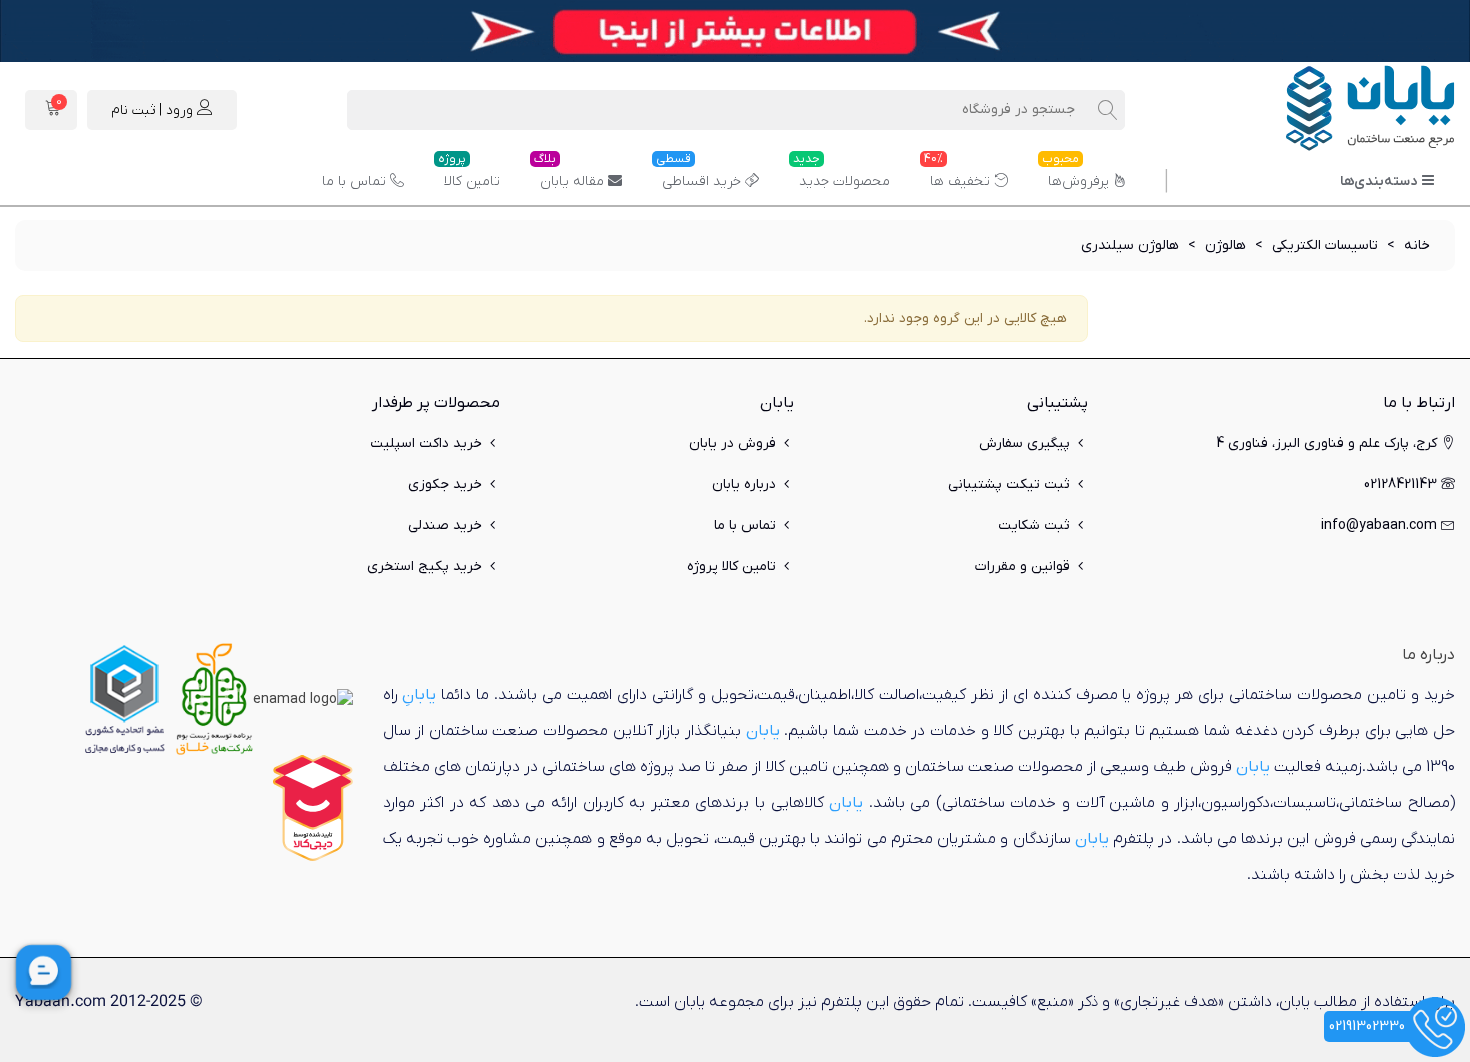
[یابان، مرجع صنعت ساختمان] (1345, 110)
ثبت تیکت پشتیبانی (1009, 484)
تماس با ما (354, 181)
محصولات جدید (841, 174)
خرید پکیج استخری (424, 566)
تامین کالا (469, 174)
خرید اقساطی (698, 174)
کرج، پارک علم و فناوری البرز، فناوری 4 (1326, 443)
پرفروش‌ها (1075, 174)
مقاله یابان (569, 174)
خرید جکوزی (445, 484)
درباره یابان (744, 484)
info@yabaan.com (1379, 525)
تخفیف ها (957, 174)
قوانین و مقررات (1022, 566)
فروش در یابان (732, 443)
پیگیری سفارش (1024, 443)
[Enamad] (303, 698)
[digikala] (313, 807)
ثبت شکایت (1034, 525)
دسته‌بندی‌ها (1378, 181)
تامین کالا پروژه (731, 566)
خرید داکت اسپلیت (426, 443)
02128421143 (1400, 484)
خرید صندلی (445, 525)
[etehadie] (124, 698)
